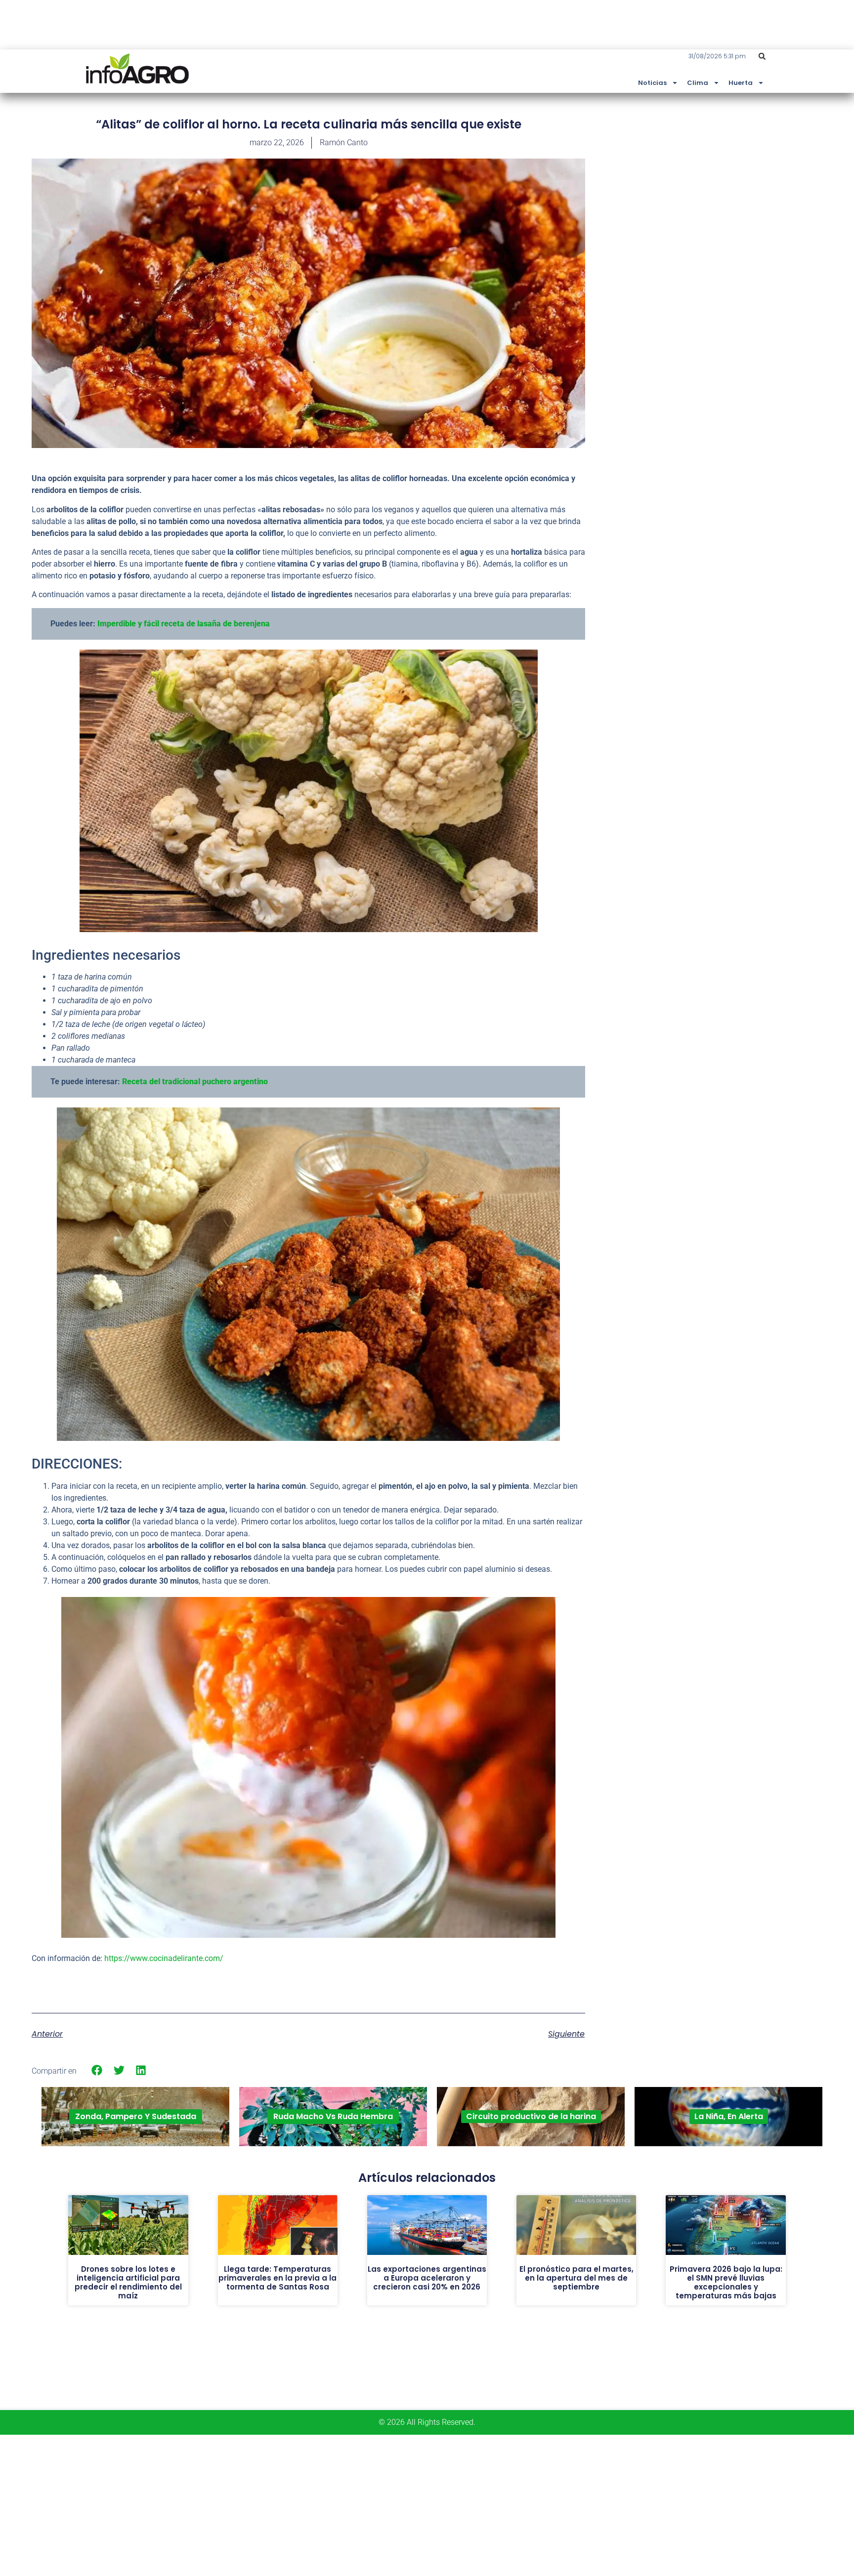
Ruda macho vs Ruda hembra (333, 2116)
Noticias (652, 83)
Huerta (741, 83)
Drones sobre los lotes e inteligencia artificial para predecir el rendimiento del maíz (128, 2282)
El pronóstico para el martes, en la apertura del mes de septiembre (576, 2278)
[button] (762, 56)
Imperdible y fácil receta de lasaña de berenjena (184, 624)
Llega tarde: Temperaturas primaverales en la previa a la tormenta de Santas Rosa (278, 2278)
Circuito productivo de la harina (531, 2116)
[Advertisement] (748, 189)
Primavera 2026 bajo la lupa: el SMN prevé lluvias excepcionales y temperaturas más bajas (726, 2282)
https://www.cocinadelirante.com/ (164, 1958)
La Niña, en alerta (729, 2116)
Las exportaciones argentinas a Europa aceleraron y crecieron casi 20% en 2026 (427, 2278)
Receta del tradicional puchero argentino (195, 1082)
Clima (698, 83)
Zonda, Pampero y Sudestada (136, 2116)
